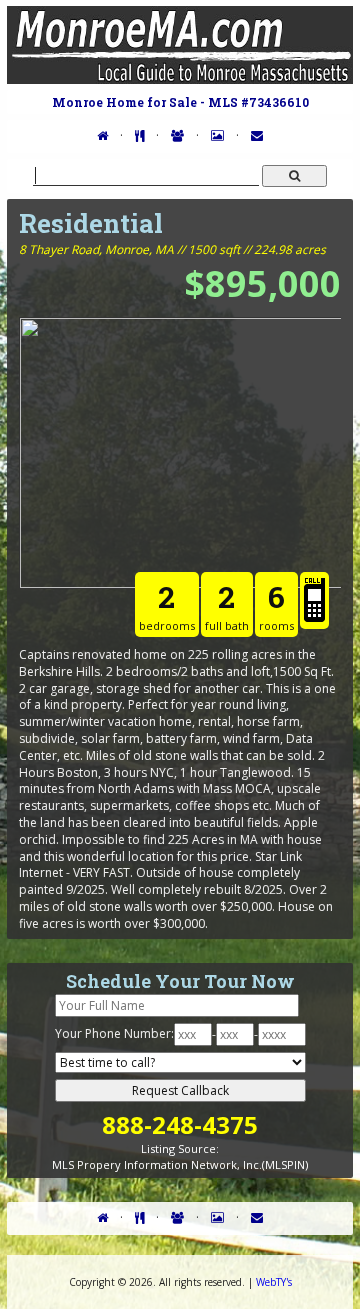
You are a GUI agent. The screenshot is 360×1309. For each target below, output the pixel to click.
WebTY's (274, 1282)
